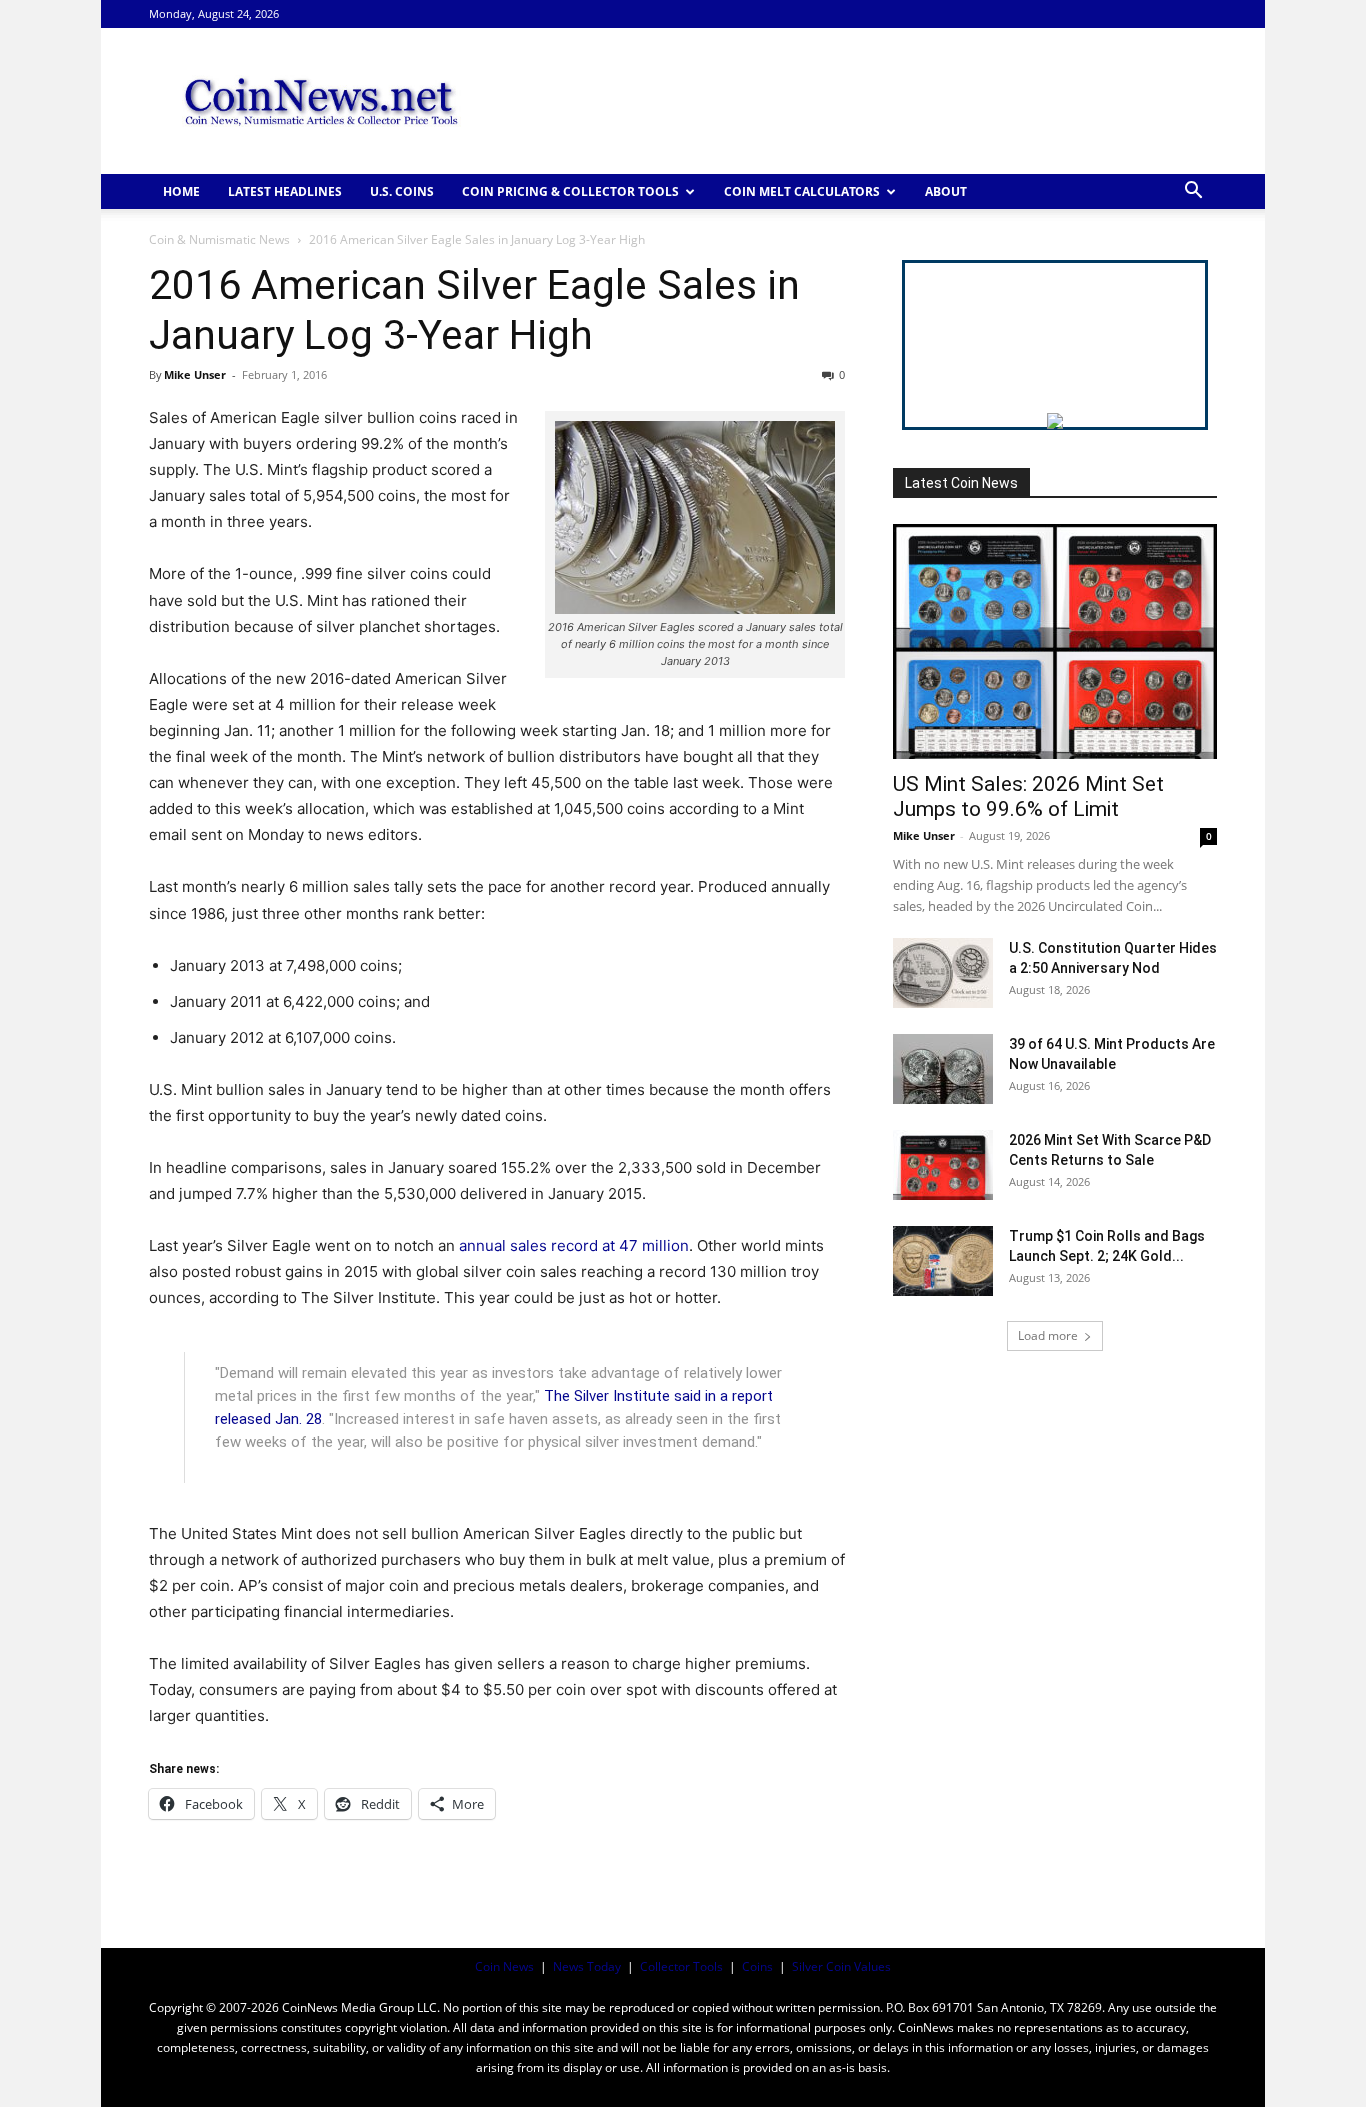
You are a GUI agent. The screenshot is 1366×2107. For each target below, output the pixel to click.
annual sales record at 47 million (574, 1245)
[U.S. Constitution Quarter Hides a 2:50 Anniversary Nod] (943, 973)
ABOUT (946, 191)
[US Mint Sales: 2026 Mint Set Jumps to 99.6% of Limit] (1055, 641)
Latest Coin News (961, 483)
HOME (181, 191)
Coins (757, 1966)
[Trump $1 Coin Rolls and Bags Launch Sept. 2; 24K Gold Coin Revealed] (943, 1261)
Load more (1048, 1335)
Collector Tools (681, 1966)
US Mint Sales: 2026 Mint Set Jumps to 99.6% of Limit (1028, 796)
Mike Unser (195, 374)
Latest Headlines (285, 191)
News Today (587, 1966)
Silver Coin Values (841, 1966)
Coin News (504, 1966)
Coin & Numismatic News (219, 239)
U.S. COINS (402, 191)
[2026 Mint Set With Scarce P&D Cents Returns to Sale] (943, 1165)
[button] (1193, 192)
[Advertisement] (853, 101)
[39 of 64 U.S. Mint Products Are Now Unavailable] (943, 1069)
